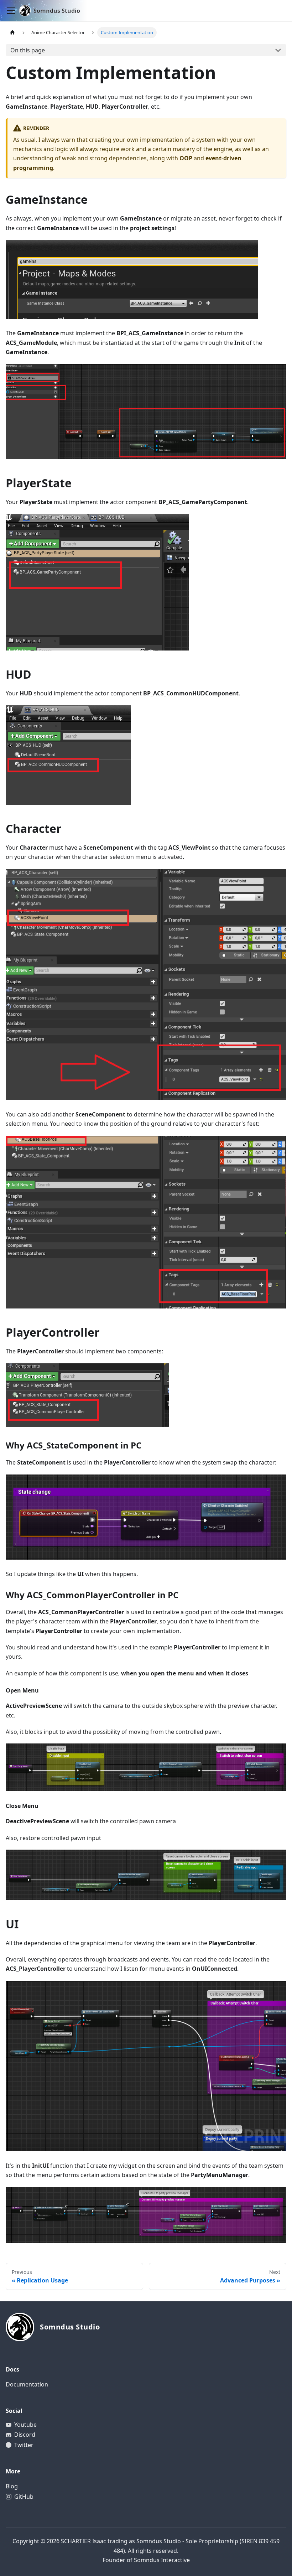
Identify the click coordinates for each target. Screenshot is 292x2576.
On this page (28, 50)
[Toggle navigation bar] (11, 11)
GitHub (24, 2497)
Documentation (27, 2384)
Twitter (24, 2445)
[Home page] (12, 33)
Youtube (25, 2425)
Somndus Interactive (162, 2560)
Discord (25, 2435)
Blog (12, 2486)
